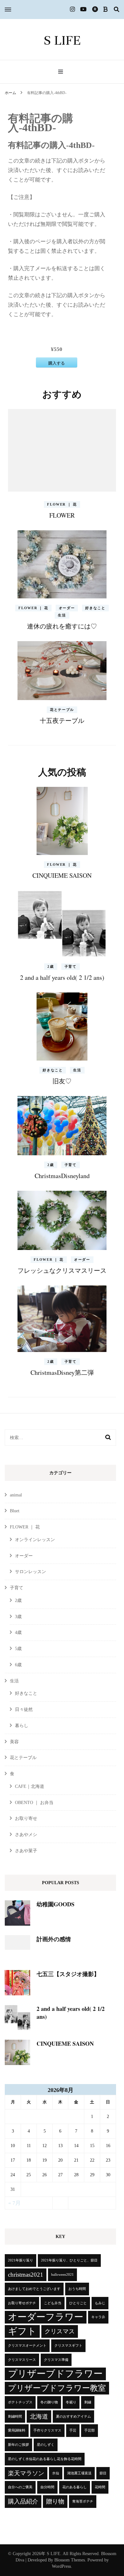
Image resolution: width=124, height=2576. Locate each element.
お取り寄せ (26, 1818)
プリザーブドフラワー (55, 2374)
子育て (71, 966)
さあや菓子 (26, 1851)
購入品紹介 (23, 2501)
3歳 (18, 1617)
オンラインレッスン (35, 1540)
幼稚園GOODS (55, 1904)
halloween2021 (62, 2275)
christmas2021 (26, 2275)
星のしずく (46, 2445)
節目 (103, 2473)
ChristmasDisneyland (62, 1176)
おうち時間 (77, 2289)
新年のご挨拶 (18, 2445)
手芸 (73, 2430)
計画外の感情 (54, 1939)
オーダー (67, 608)
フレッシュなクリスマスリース (62, 1270)
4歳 (18, 1632)
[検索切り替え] (117, 10)
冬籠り (71, 2402)
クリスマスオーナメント (27, 2346)
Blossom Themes (70, 2560)
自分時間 (47, 2487)
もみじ (100, 2303)
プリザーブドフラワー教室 (57, 2388)
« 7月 (14, 2203)
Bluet (15, 1511)
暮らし (22, 1726)
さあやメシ (26, 1835)
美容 (14, 1742)
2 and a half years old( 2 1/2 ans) (62, 977)
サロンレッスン (31, 1572)
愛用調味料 (17, 2430)
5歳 (18, 1649)
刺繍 (88, 2402)
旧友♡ (62, 1081)
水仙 (56, 2473)
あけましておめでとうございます (34, 2289)
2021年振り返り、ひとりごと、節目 (69, 2260)
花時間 (100, 2487)
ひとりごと (78, 2303)
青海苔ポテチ (83, 2501)
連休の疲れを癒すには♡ (62, 626)
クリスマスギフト (68, 2346)
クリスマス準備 (56, 2360)
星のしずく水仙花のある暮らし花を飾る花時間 (45, 2459)
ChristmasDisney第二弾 (62, 1372)
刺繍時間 (15, 2417)
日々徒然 (24, 1709)
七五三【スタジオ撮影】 (68, 1974)
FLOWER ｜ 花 (62, 504)
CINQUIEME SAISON (62, 875)
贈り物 (55, 2501)
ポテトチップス (20, 2402)
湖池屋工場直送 (79, 2473)
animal (16, 1495)
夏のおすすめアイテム (73, 2417)
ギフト (22, 2331)
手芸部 (90, 2430)
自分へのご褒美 (20, 2487)
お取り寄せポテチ (22, 2303)
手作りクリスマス (47, 2430)
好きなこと (95, 608)
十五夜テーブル (62, 721)
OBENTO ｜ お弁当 (34, 1803)
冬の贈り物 (49, 2402)
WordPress (61, 2566)
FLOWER (62, 515)
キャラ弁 (98, 2317)
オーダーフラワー (46, 2317)
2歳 (51, 966)
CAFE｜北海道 (30, 1786)
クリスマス (60, 2331)
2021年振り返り (21, 2260)
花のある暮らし (75, 2487)
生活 (62, 615)
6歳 (18, 1665)
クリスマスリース (22, 2360)
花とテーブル (62, 710)
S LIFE (62, 40)
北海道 (39, 2417)
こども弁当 (53, 2303)
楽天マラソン (26, 2473)
